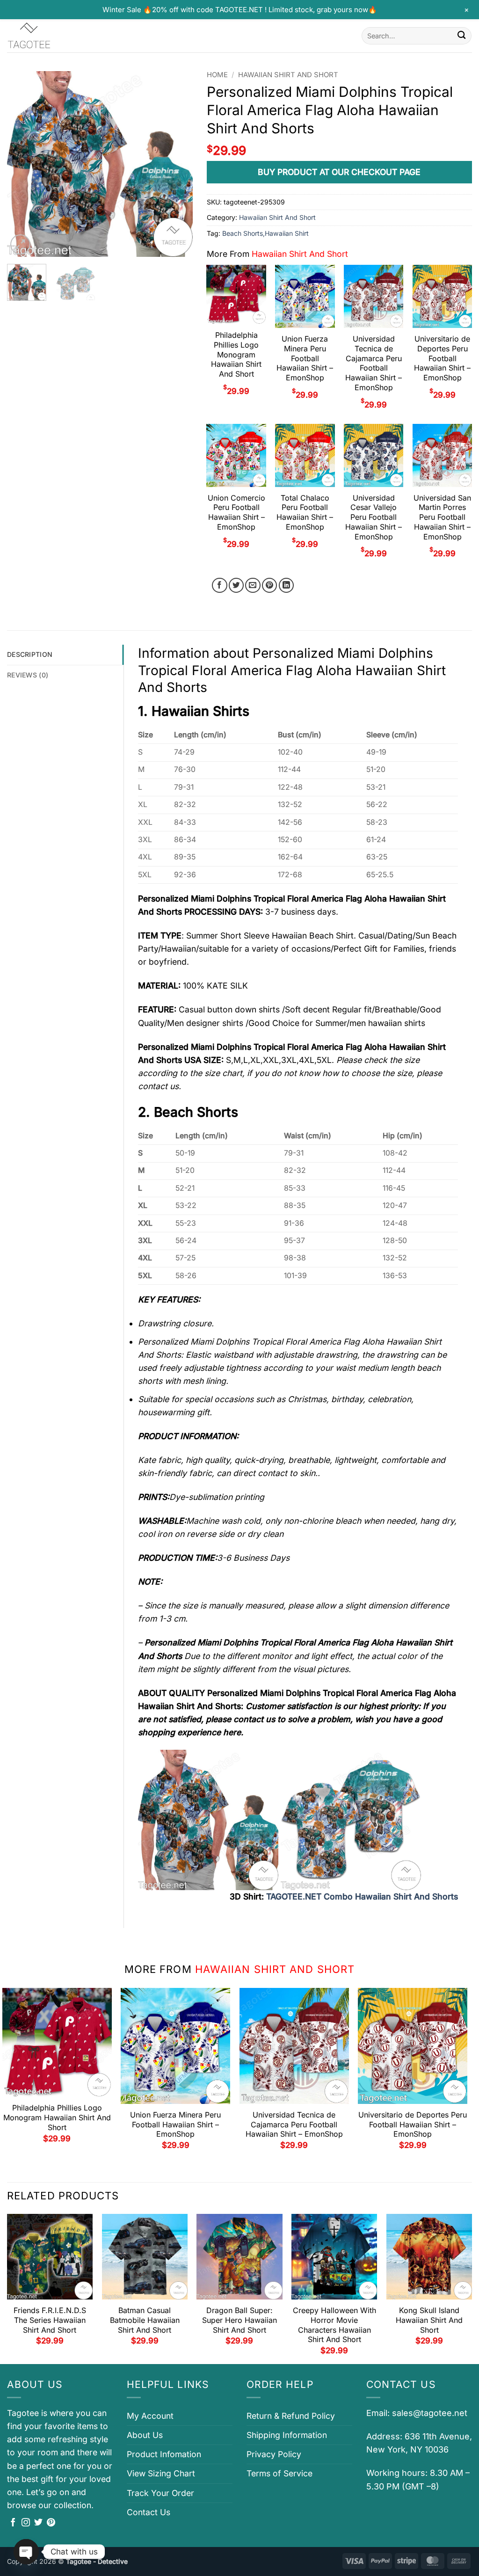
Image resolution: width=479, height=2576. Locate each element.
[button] (20, 244)
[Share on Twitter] (236, 586)
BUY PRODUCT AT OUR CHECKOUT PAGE (339, 172)
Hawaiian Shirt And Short (288, 75)
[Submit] (461, 36)
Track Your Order (160, 2493)
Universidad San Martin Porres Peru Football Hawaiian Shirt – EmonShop (442, 517)
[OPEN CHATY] (26, 2552)
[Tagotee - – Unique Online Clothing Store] (54, 36)
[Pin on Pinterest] (270, 586)
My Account (150, 2416)
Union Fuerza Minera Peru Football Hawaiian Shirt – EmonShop (305, 358)
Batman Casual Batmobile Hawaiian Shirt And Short (145, 2320)
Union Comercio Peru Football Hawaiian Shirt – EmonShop (236, 512)
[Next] (177, 164)
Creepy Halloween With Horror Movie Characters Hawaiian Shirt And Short (334, 2325)
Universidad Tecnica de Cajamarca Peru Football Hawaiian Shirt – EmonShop (374, 363)
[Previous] (22, 164)
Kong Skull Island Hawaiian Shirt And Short (429, 2320)
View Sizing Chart (161, 2473)
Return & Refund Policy (291, 2416)
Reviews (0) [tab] (28, 675)
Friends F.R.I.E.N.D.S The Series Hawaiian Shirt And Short (50, 2320)
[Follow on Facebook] (13, 2523)
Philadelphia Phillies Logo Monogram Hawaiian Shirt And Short (236, 354)
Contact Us (149, 2512)
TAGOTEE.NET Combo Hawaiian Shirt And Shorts (362, 1896)
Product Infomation (164, 2454)
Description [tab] (30, 654)
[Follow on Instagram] (26, 2523)
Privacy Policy (274, 2454)
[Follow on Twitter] (38, 2523)
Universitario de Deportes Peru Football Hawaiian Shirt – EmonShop (442, 358)
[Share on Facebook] (220, 586)
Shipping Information (287, 2435)
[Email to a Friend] (253, 586)
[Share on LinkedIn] (287, 586)
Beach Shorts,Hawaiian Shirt (265, 233)
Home (217, 75)
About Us (145, 2435)
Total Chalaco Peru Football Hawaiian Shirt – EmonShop (305, 512)
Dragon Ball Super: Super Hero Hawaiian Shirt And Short (239, 2320)
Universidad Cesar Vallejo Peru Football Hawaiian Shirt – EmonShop (374, 517)
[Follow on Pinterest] (51, 2523)
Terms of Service (279, 2473)
